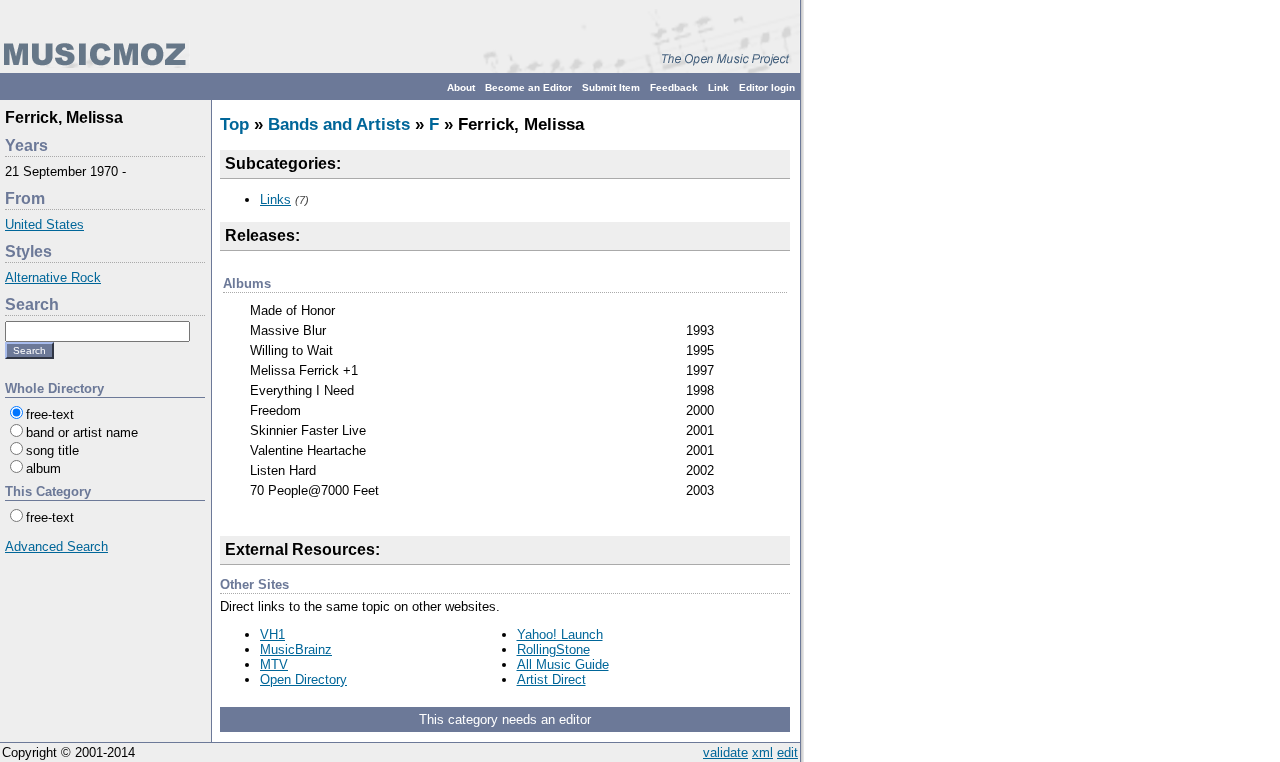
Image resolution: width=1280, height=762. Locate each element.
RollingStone (553, 649)
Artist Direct (551, 679)
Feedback (674, 87)
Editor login (767, 87)
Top (234, 124)
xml (762, 752)
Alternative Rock (53, 277)
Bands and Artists (339, 124)
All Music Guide (563, 664)
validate (725, 752)
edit (787, 752)
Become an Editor (528, 87)
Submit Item (611, 87)
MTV (274, 664)
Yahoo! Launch (560, 634)
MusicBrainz (296, 649)
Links (275, 199)
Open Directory (303, 679)
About (461, 87)
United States (44, 224)
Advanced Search (56, 546)
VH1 (272, 634)
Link (718, 87)
